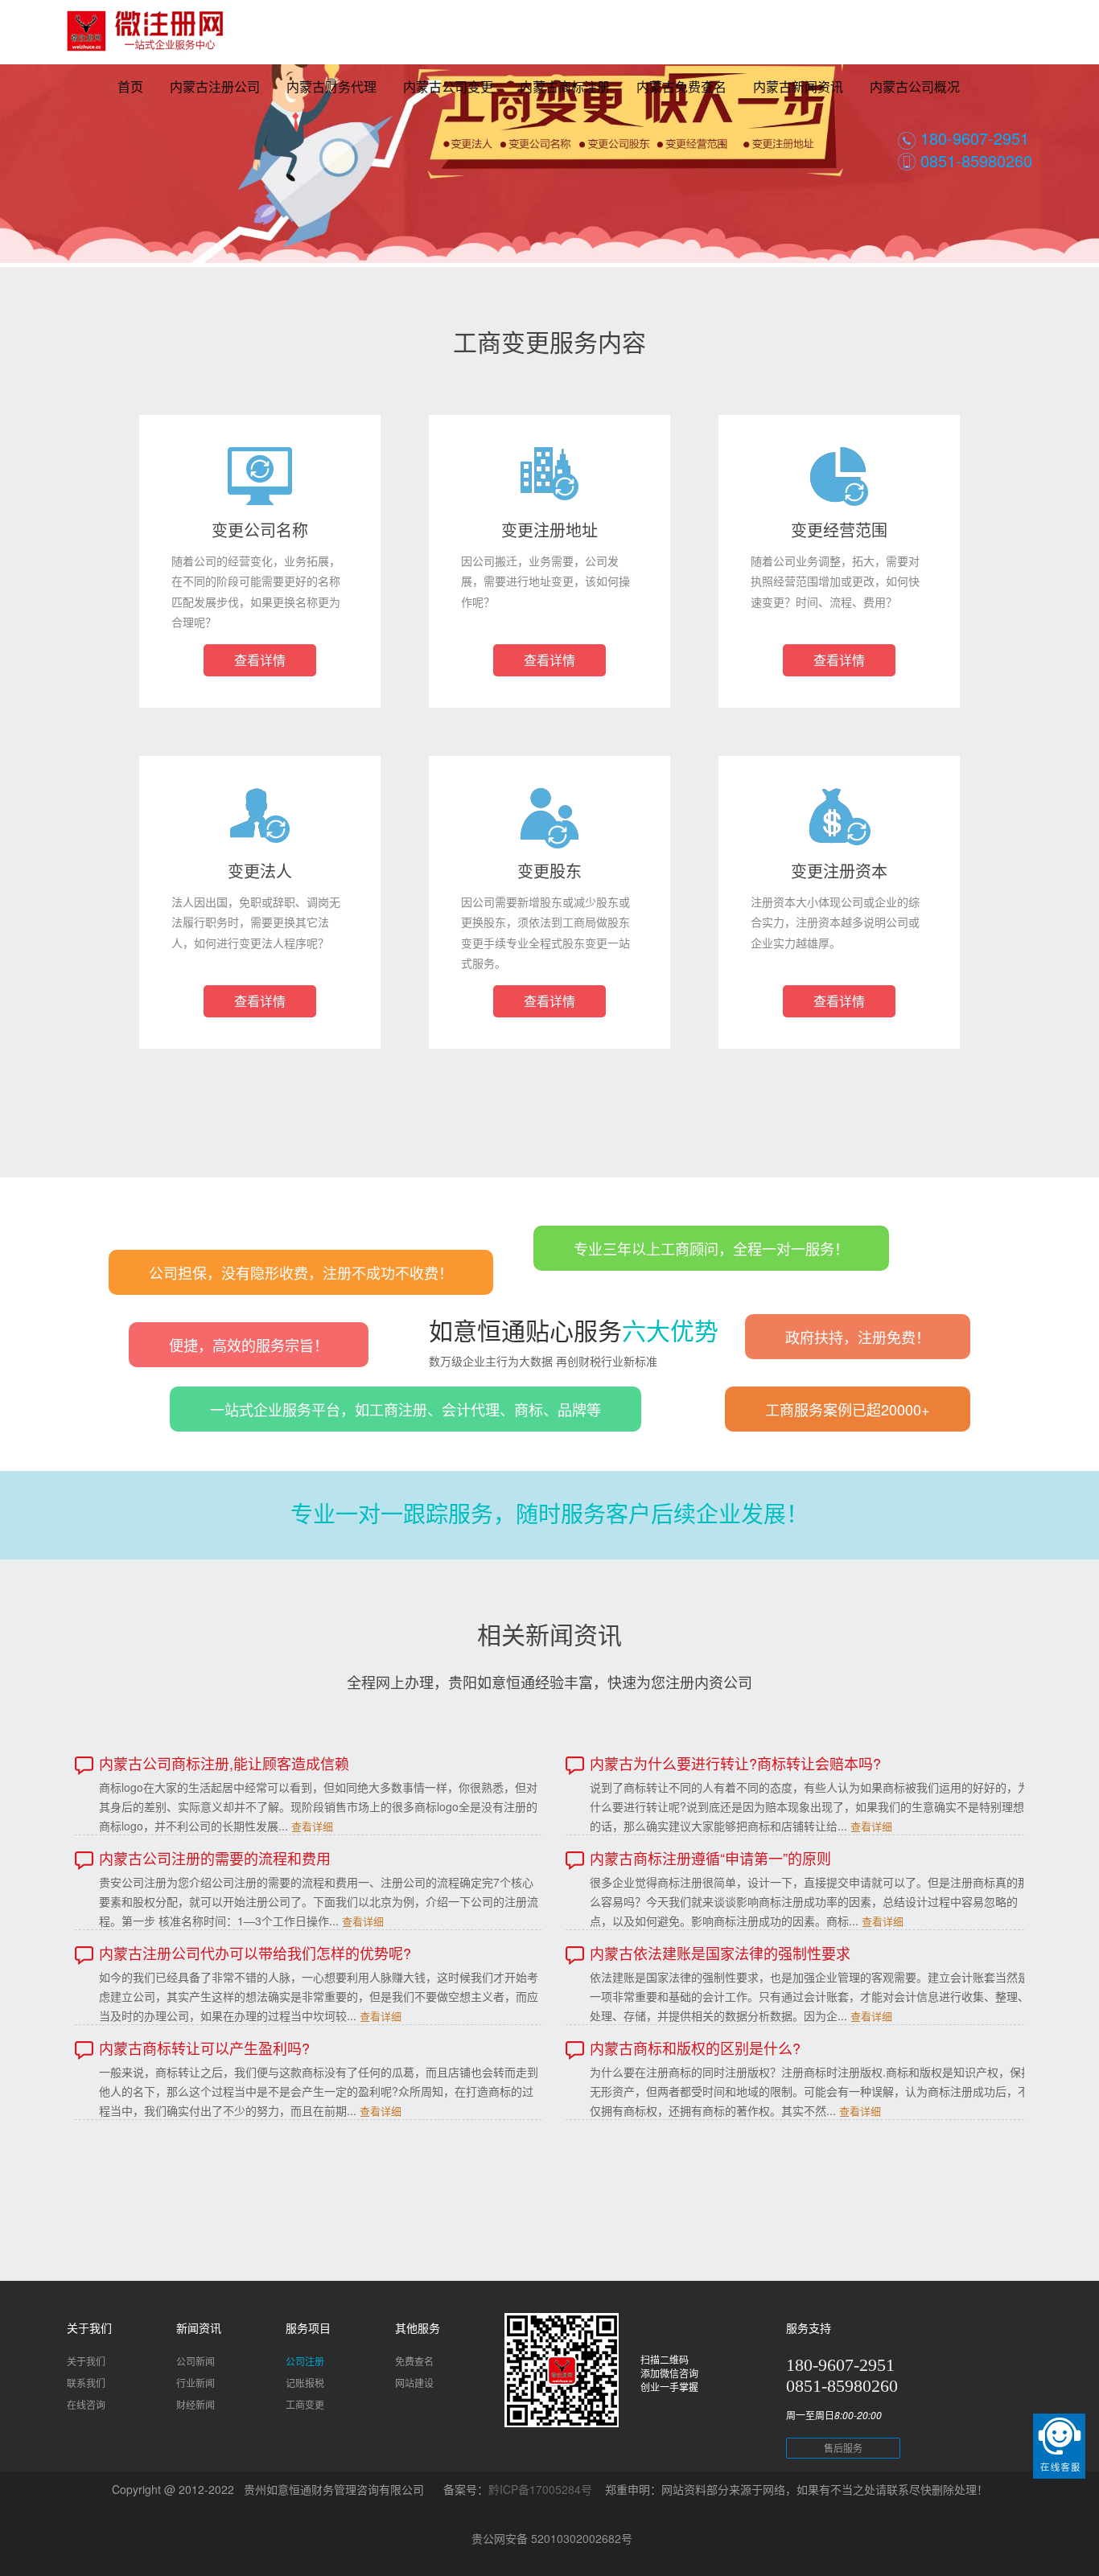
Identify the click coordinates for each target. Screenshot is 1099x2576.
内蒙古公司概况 (915, 86)
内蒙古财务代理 (331, 86)
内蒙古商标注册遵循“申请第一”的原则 (710, 1858)
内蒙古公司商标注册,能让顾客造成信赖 (224, 1763)
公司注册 (305, 2361)
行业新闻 (196, 2383)
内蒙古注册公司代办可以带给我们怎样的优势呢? (255, 1953)
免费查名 (414, 2361)
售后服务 (843, 2448)
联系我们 (86, 2383)
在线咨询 (86, 2404)
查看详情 (260, 660)
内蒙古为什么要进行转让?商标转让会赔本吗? (735, 1763)
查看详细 (312, 1826)
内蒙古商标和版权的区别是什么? (695, 2048)
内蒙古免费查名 (681, 86)
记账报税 (305, 2383)
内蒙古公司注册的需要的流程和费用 (215, 1858)
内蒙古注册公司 (215, 86)
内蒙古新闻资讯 (798, 86)
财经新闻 (196, 2404)
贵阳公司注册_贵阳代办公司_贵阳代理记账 (145, 40)
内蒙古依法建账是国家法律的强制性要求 (720, 1953)
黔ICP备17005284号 (540, 2489)
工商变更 (305, 2404)
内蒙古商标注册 (565, 86)
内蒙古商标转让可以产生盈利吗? (204, 2048)
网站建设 (414, 2383)
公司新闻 (196, 2361)
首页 (130, 86)
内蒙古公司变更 (448, 86)
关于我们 (86, 2361)
